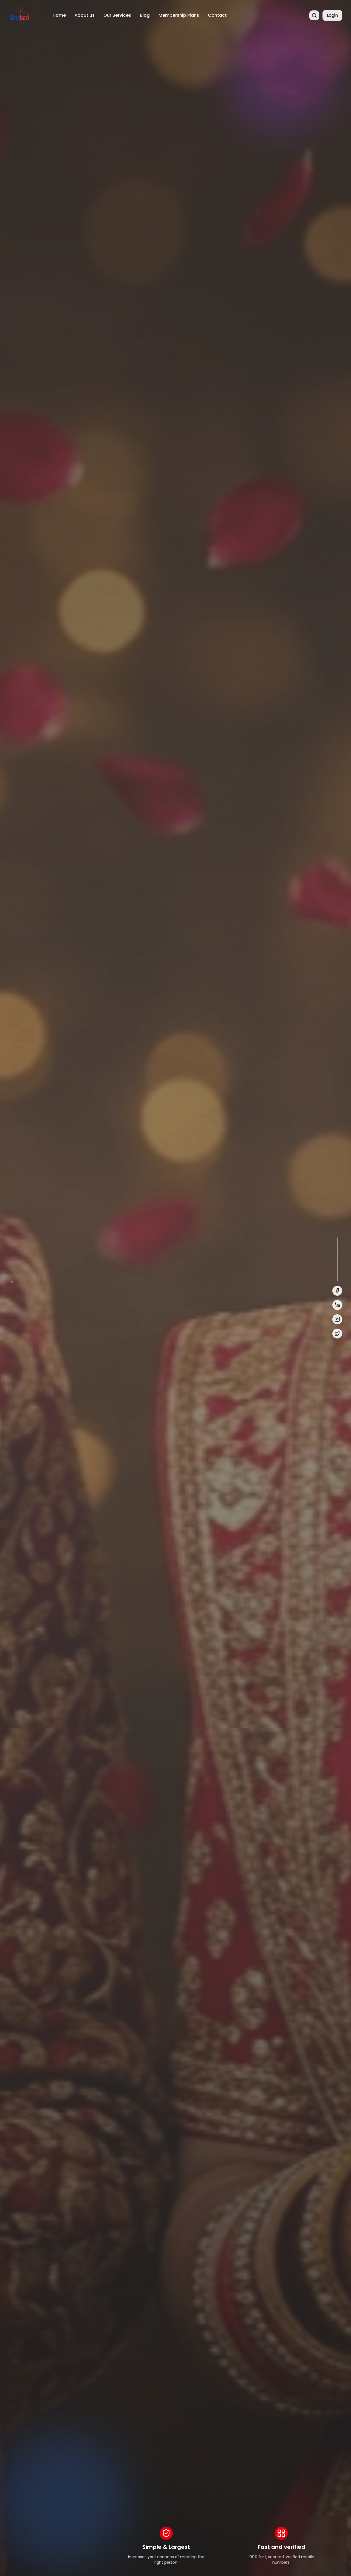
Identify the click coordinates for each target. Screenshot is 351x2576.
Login (332, 15)
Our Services (117, 15)
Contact (217, 15)
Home (59, 15)
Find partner (31, 1330)
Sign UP (74, 1330)
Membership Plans (179, 15)
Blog (145, 15)
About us (85, 15)
